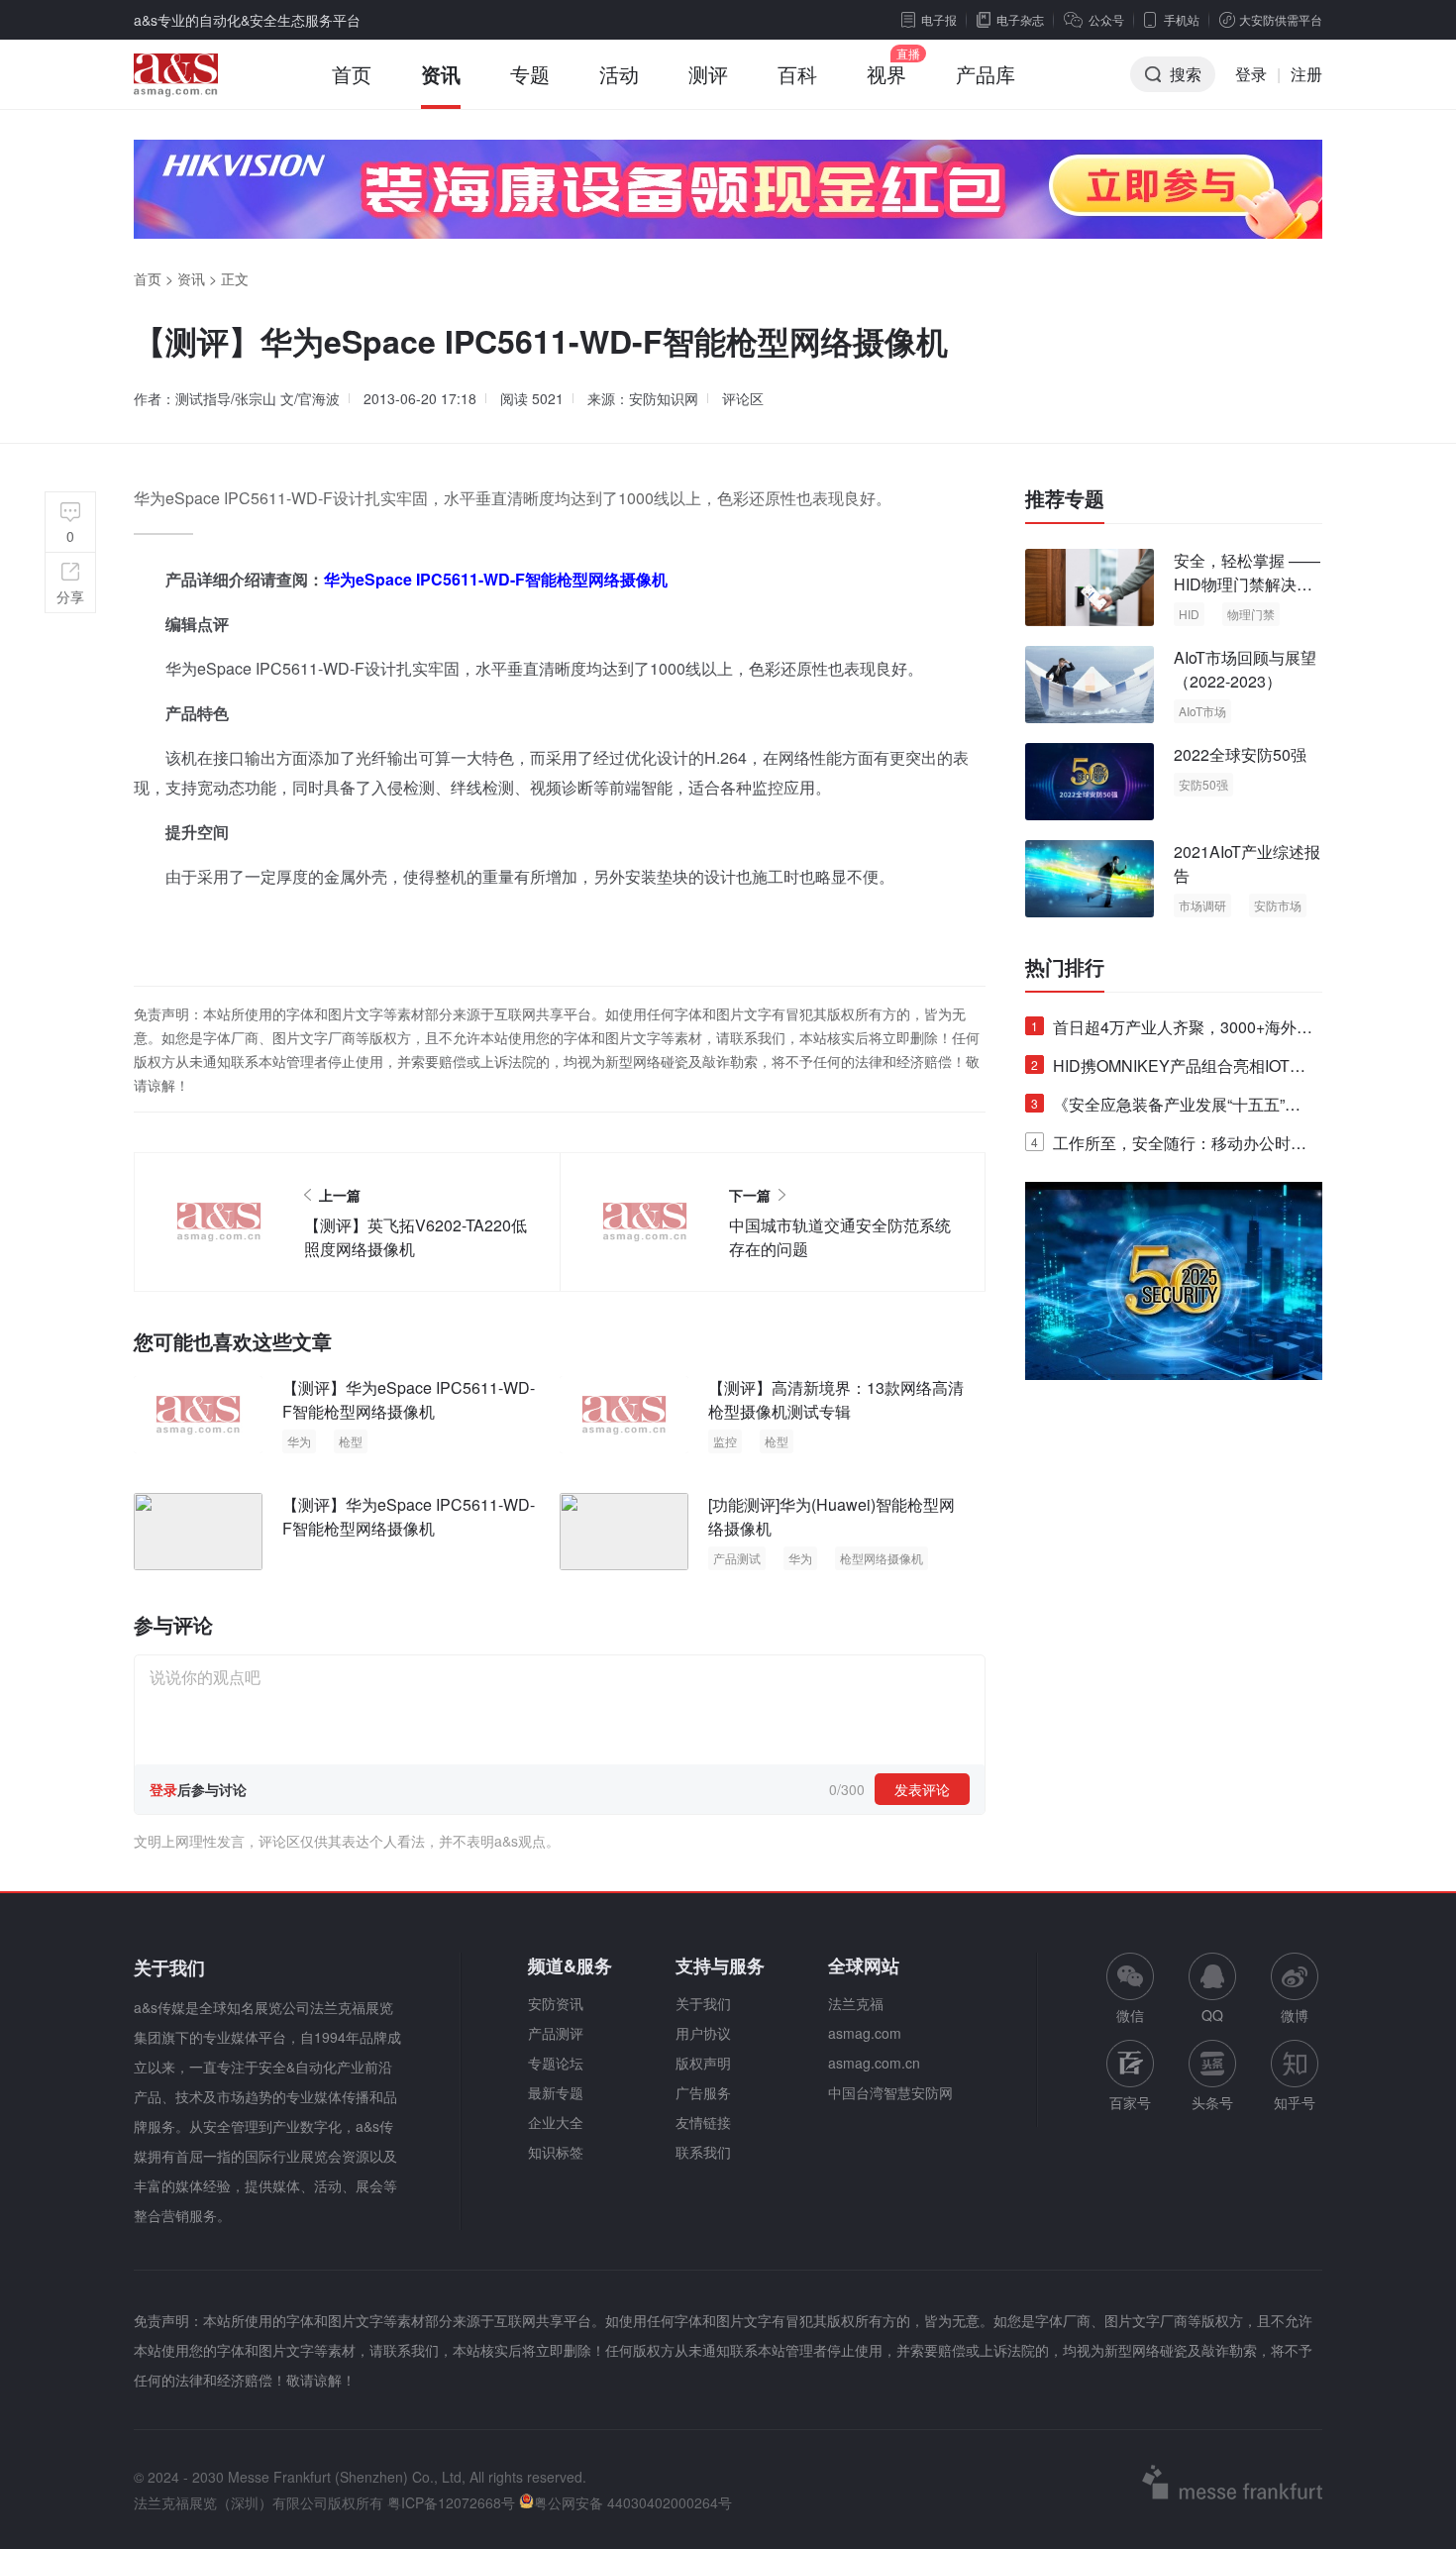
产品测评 (556, 2033)
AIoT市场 (1202, 711)
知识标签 (556, 2152)
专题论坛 (556, 2063)
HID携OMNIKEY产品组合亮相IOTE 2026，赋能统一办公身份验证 (1166, 1069)
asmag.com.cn (874, 2063)
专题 (530, 74)
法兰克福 (856, 2003)
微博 (1295, 2015)
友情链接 (703, 2122)
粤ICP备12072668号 (451, 2502)
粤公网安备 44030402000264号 (633, 2502)
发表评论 (922, 1789)
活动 (619, 74)
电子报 (939, 19)
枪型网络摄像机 (882, 1558)
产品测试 (737, 1558)
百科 (797, 74)
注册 (1306, 74)
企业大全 (556, 2122)
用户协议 (703, 2033)
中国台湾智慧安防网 (890, 2092)
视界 (886, 74)
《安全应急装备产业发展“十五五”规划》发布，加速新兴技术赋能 (1166, 1108)
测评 (708, 74)
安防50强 (1203, 784)
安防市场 (1278, 905)
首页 (352, 74)
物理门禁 (1251, 614)
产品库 (986, 74)
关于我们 (703, 2003)
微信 (1130, 1989)
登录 (1251, 74)
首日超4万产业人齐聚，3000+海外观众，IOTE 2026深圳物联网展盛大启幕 (1172, 1031)
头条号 (1212, 2102)
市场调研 (1202, 905)
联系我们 (703, 2152)
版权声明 (703, 2063)
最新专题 (556, 2092)
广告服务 (703, 2092)
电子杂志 (1020, 19)
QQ (1212, 2015)
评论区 (743, 398)
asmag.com (865, 2033)
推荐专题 (1065, 498)
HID (1189, 614)
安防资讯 (556, 2003)
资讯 (441, 74)
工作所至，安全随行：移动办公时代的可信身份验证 (1169, 1147)
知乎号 (1295, 2102)
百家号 (1130, 2102)
